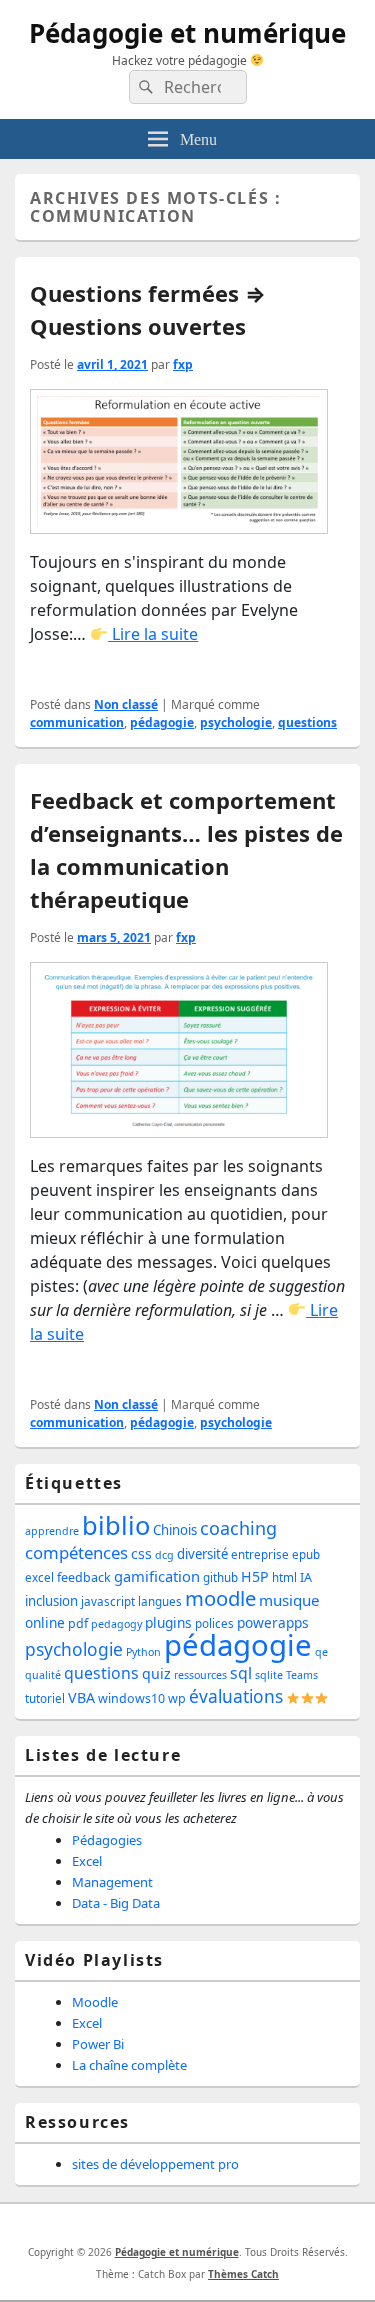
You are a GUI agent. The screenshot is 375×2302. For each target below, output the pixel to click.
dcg (164, 1555)
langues (160, 1601)
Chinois (175, 1530)
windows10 (131, 1698)
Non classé (126, 704)
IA (306, 1577)
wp (177, 1698)
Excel (87, 1861)
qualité (43, 1675)
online (45, 1622)
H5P (255, 1576)
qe (321, 1652)
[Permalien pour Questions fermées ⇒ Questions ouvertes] (179, 468)
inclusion (51, 1601)
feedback (84, 1577)
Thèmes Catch (243, 2274)
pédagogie (162, 722)
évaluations (236, 1696)
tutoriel (45, 1698)
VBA (81, 1697)
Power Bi (98, 2044)
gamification (157, 1576)
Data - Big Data (116, 1903)
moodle (220, 1598)
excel (39, 1577)
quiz (156, 1673)
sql (241, 1673)
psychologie (236, 722)
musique (289, 1600)
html (284, 1577)
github (220, 1577)
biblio (116, 1525)
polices (214, 1623)
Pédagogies (107, 1840)
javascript (108, 1601)
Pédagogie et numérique (187, 33)
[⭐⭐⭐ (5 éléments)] (307, 1698)
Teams (302, 1675)
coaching (238, 1528)
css (141, 1553)
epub (306, 1554)
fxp (183, 364)
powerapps (273, 1622)
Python (143, 1652)
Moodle (95, 2002)
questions (307, 722)
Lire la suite (153, 634)
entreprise (260, 1554)
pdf (78, 1623)
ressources (200, 1675)
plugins (168, 1622)
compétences (76, 1552)
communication (77, 722)
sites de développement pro (155, 2164)
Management (112, 1882)
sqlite (269, 1675)
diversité (202, 1554)
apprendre (52, 1531)
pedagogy (116, 1624)
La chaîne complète (129, 2065)
